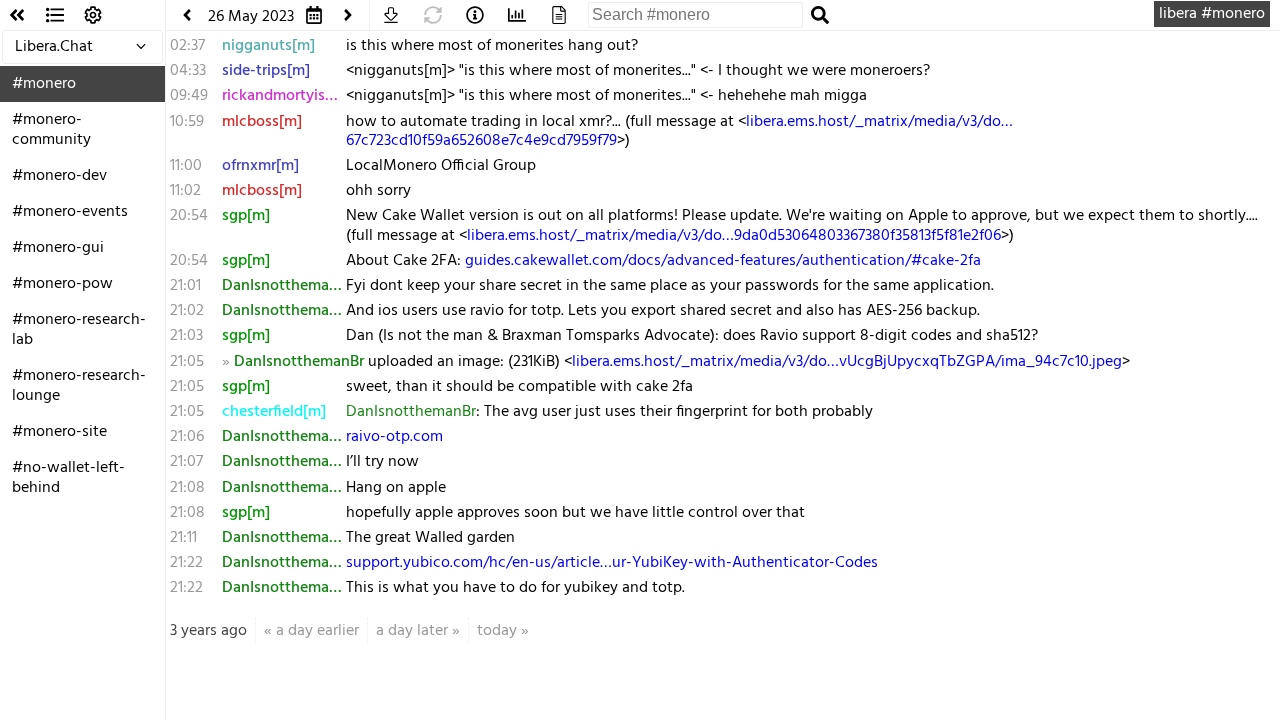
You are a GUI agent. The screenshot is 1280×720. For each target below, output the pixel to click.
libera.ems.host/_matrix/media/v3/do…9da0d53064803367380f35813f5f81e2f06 (734, 236)
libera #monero (1212, 14)
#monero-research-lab (79, 330)
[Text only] (559, 15)
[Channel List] (55, 15)
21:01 (185, 286)
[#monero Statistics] (517, 15)
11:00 (186, 166)
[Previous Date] (187, 15)
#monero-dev (59, 176)
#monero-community (51, 130)
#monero (44, 84)
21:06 (187, 437)
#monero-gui (58, 248)
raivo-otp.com (394, 437)
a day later (412, 631)
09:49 (189, 96)
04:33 (188, 71)
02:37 (187, 46)
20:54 (189, 216)
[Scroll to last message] (391, 15)
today (497, 631)
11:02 (185, 191)
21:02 (187, 311)
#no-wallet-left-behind (68, 478)
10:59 (187, 122)
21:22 (186, 563)
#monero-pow (62, 284)
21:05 (187, 362)
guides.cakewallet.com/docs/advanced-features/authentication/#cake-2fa (723, 261)
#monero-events (70, 212)
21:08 (187, 488)
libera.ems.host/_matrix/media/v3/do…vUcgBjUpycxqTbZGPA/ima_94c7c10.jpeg (847, 362)
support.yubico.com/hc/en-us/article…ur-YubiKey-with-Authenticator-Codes (612, 563)
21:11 (183, 538)
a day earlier (317, 631)
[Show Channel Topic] (475, 15)
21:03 (186, 336)
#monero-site (59, 432)
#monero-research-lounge (79, 386)
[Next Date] (348, 15)
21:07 (186, 462)
